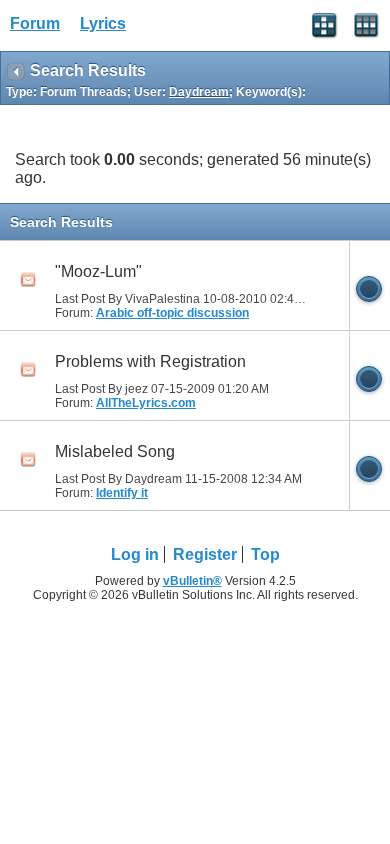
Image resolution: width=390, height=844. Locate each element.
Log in (135, 554)
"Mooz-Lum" (98, 271)
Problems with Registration (150, 361)
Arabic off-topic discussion (172, 313)
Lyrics (103, 23)
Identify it (122, 493)
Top (265, 554)
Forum (35, 23)
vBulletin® (192, 581)
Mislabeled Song (115, 451)
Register (205, 554)
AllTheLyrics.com (146, 403)
